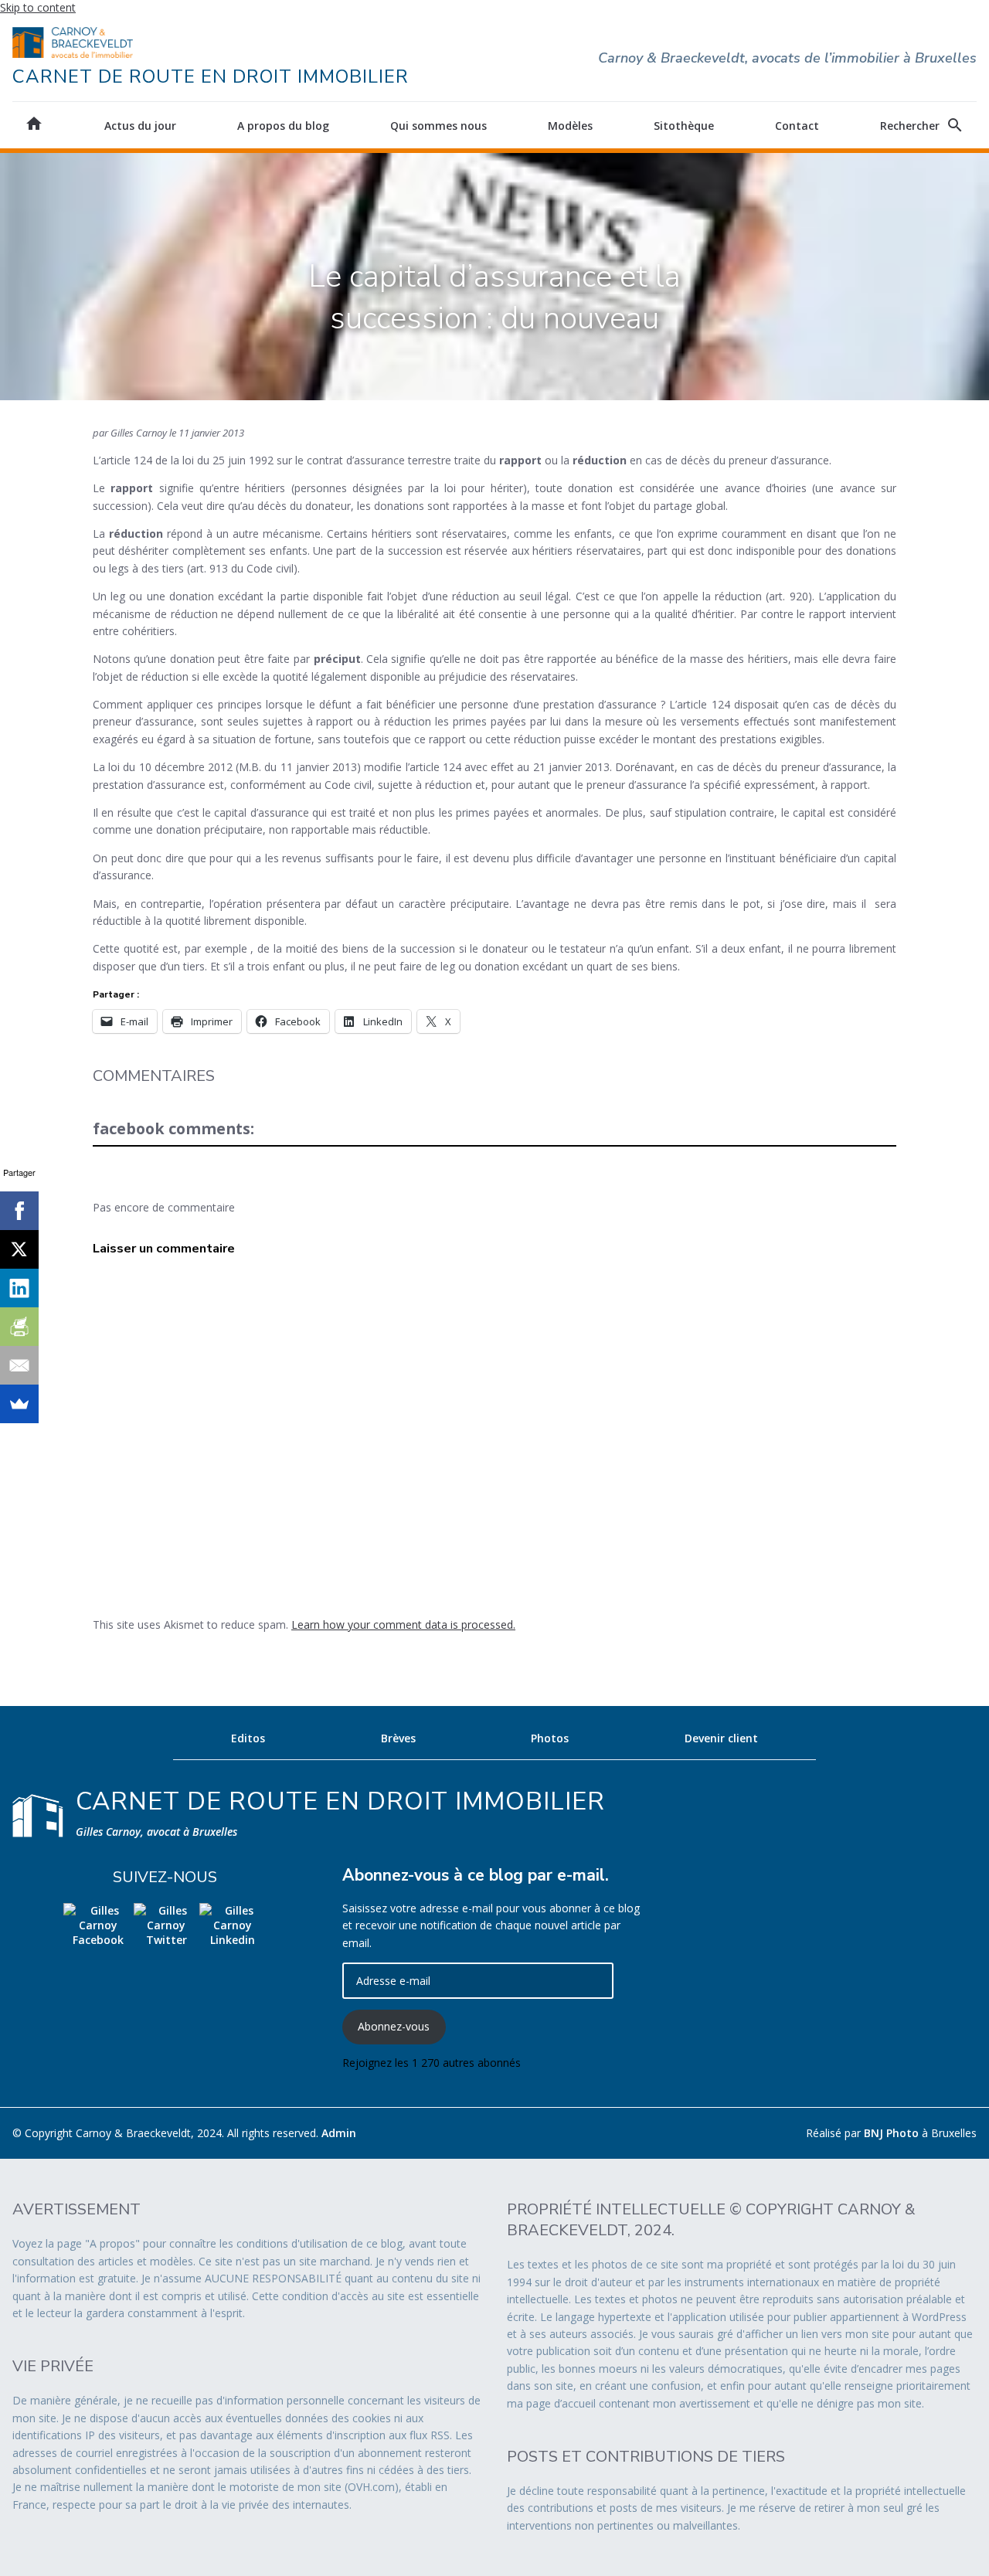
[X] (19, 1249)
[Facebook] (19, 1211)
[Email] (19, 1365)
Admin (339, 2133)
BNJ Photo (891, 2133)
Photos (550, 1738)
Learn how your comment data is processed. (403, 1624)
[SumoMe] (19, 1404)
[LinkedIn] (19, 1288)
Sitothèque (684, 126)
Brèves (398, 1738)
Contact (797, 126)
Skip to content (38, 7)
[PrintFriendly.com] (19, 1327)
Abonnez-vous (394, 2026)
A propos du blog (283, 126)
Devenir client (721, 1738)
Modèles (570, 126)
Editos (248, 1738)
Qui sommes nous (438, 126)
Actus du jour (140, 126)
